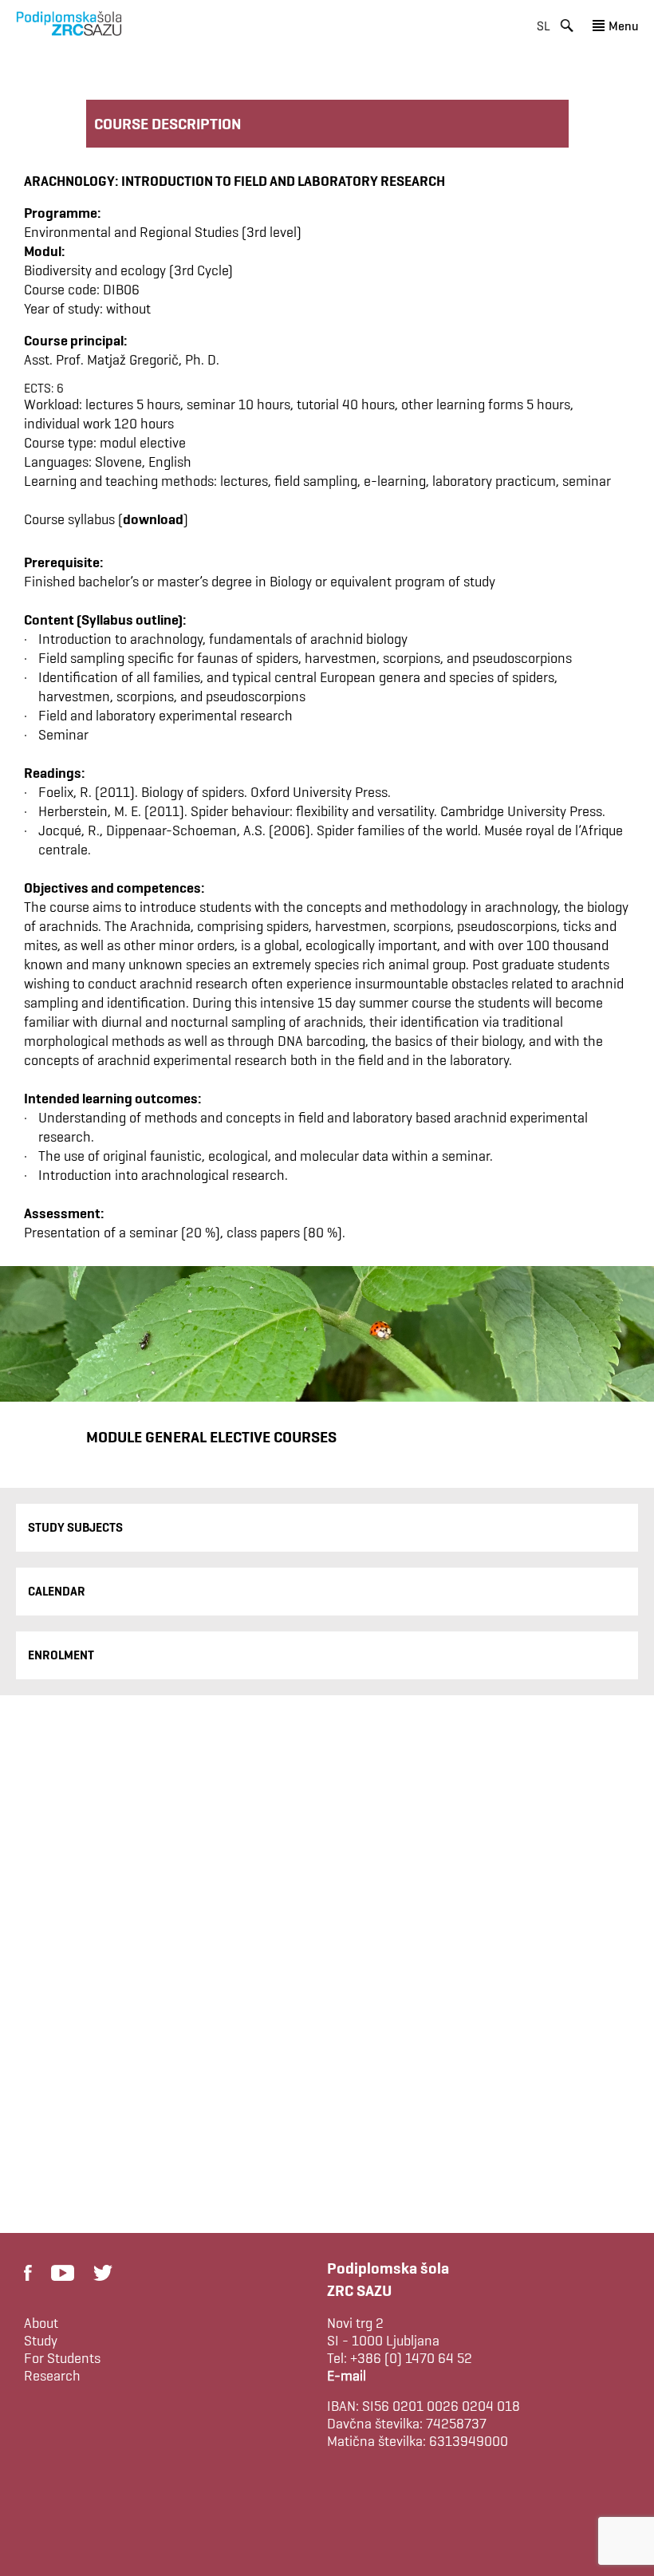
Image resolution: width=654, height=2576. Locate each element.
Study (41, 2341)
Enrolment (61, 1655)
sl (544, 26)
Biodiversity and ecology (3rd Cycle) (128, 270)
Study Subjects (75, 1527)
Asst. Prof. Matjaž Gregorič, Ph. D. (122, 359)
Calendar (57, 1591)
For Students (62, 2358)
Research (52, 2376)
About (41, 2323)
